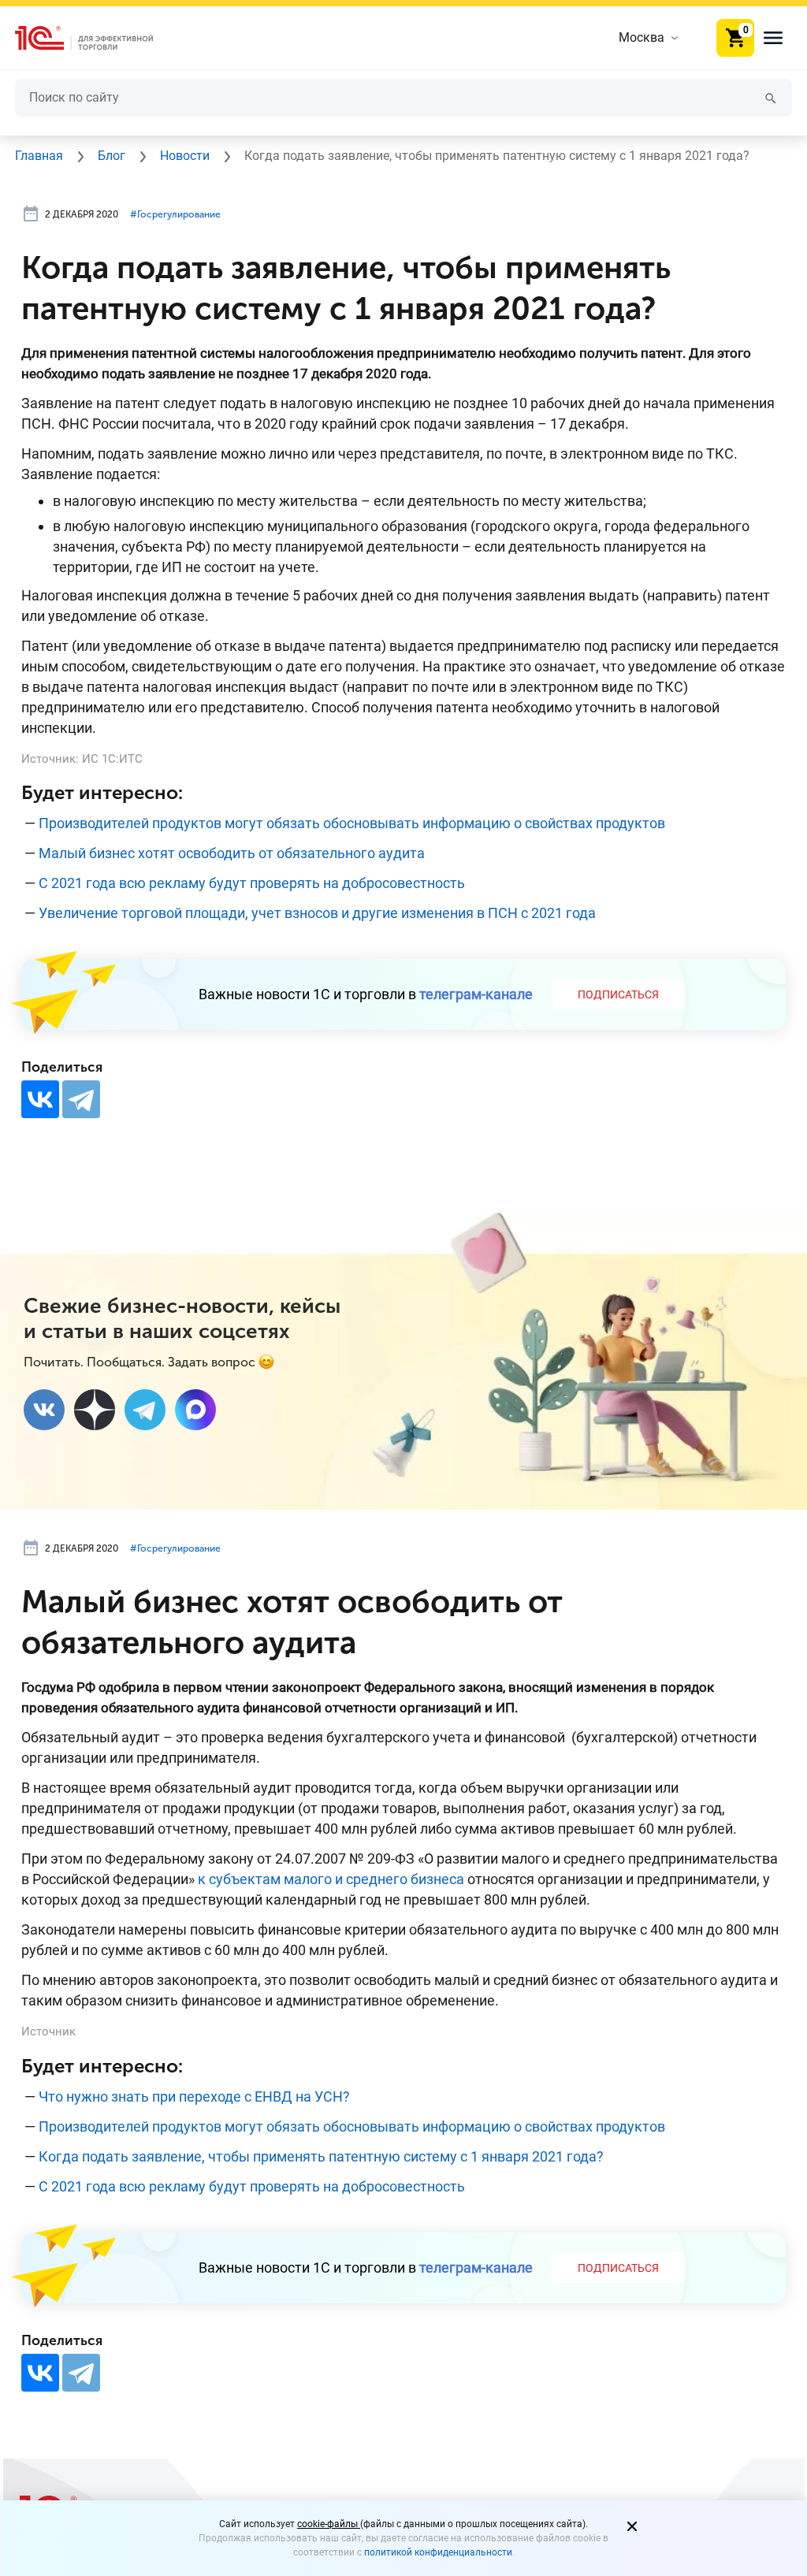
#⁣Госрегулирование (175, 214)
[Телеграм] (145, 1410)
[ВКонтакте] (40, 1099)
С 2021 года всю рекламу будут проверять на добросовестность (252, 883)
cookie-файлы (329, 2524)
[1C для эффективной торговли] (97, 38)
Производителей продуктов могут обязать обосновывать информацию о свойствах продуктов (352, 823)
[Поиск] (771, 97)
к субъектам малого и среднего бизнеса (331, 1879)
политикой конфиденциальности (438, 2552)
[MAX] (195, 1410)
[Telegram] (81, 1099)
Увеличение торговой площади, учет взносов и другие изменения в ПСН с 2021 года (317, 913)
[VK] (44, 1410)
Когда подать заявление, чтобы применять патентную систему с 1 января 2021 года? (321, 2156)
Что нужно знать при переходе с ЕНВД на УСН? (194, 2096)
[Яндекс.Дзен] (95, 1410)
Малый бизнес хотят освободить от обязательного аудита (232, 853)
